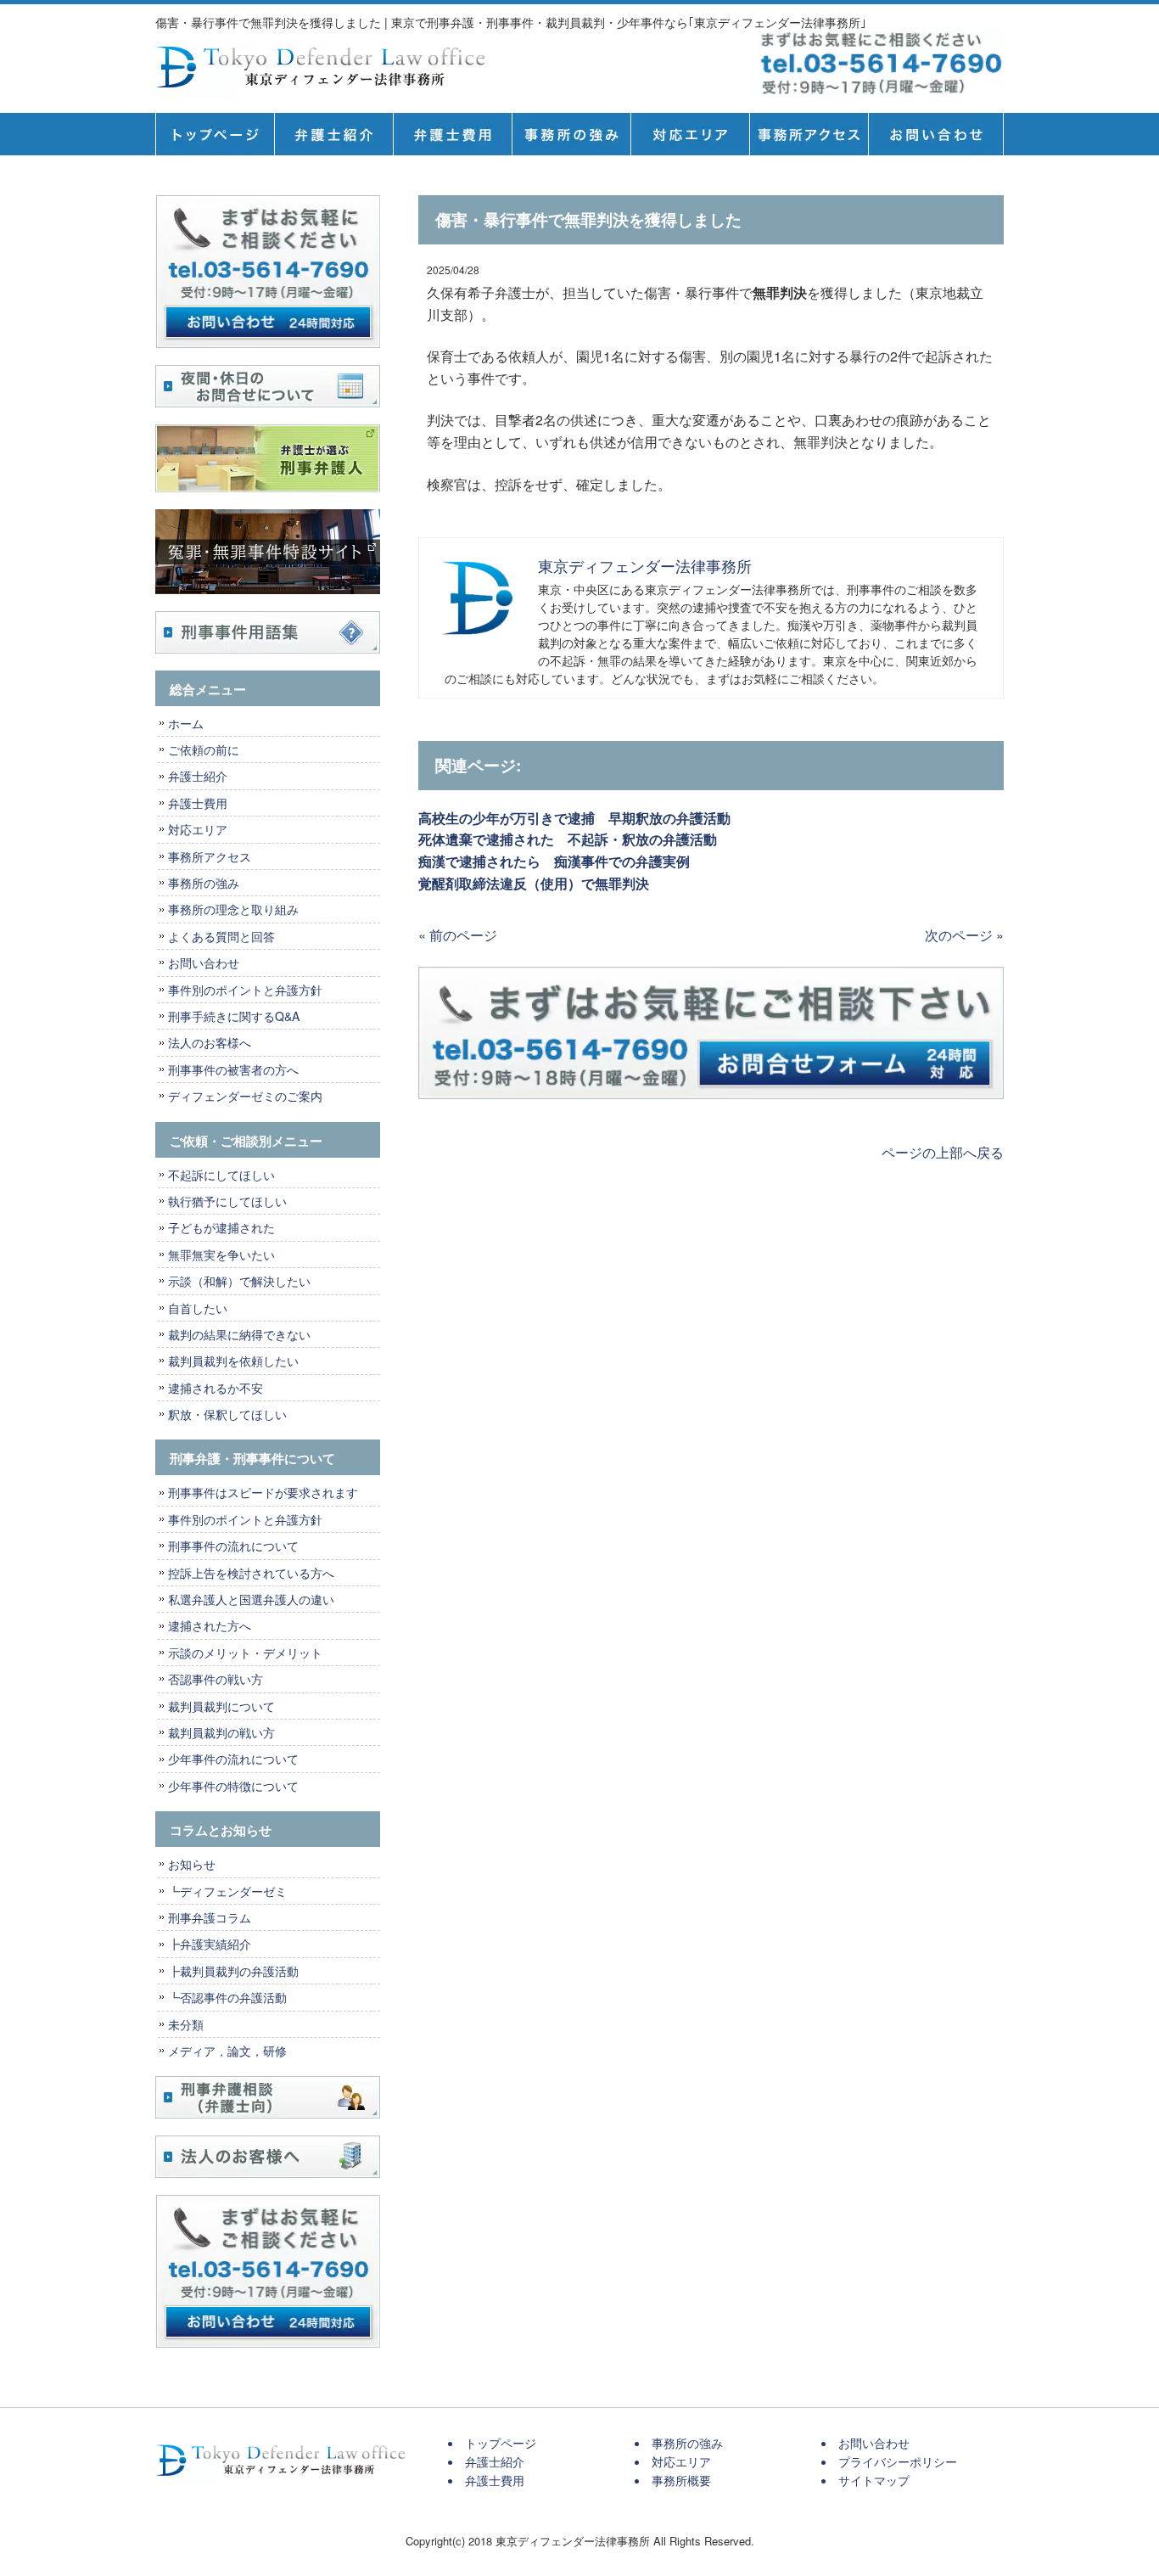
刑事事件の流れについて (233, 1546)
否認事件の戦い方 (216, 1679)
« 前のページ (458, 935)
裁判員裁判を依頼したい (233, 1361)
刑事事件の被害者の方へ (233, 1069)
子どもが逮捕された (221, 1227)
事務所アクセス (210, 856)
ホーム (186, 723)
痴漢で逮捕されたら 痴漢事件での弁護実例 (554, 861)
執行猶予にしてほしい (227, 1201)
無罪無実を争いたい (221, 1254)
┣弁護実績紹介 (210, 1944)
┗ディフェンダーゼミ (227, 1891)
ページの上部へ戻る (943, 1152)
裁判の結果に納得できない (239, 1334)
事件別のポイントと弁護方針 (245, 990)
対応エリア (690, 134)
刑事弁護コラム (210, 1917)
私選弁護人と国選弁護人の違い (251, 1599)
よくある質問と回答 (221, 936)
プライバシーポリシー (898, 2461)
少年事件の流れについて (233, 1759)
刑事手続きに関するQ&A (234, 1016)
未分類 (186, 2024)
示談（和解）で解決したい (239, 1281)
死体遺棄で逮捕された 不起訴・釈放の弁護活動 (568, 839)
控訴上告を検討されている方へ (251, 1573)
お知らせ (192, 1864)
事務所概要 (809, 134)
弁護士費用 (452, 134)
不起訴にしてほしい (221, 1175)
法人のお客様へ (210, 1042)
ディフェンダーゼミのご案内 (245, 1096)
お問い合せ (936, 134)
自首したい (198, 1308)
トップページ (215, 134)
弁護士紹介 (333, 134)
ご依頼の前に (204, 749)
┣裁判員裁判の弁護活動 (233, 1971)
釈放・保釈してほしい (227, 1414)
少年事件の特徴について (233, 1786)
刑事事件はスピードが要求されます (263, 1492)
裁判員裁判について (221, 1706)
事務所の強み (571, 134)
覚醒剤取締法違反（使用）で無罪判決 (534, 883)
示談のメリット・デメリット (245, 1653)
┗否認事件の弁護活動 (227, 1997)
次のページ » (964, 935)
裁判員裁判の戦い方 (221, 1732)
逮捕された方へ (210, 1625)
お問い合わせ (204, 962)
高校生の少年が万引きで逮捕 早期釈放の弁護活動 (574, 818)
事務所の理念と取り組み (233, 909)
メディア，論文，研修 (227, 2051)
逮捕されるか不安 (216, 1388)
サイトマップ (874, 2480)
